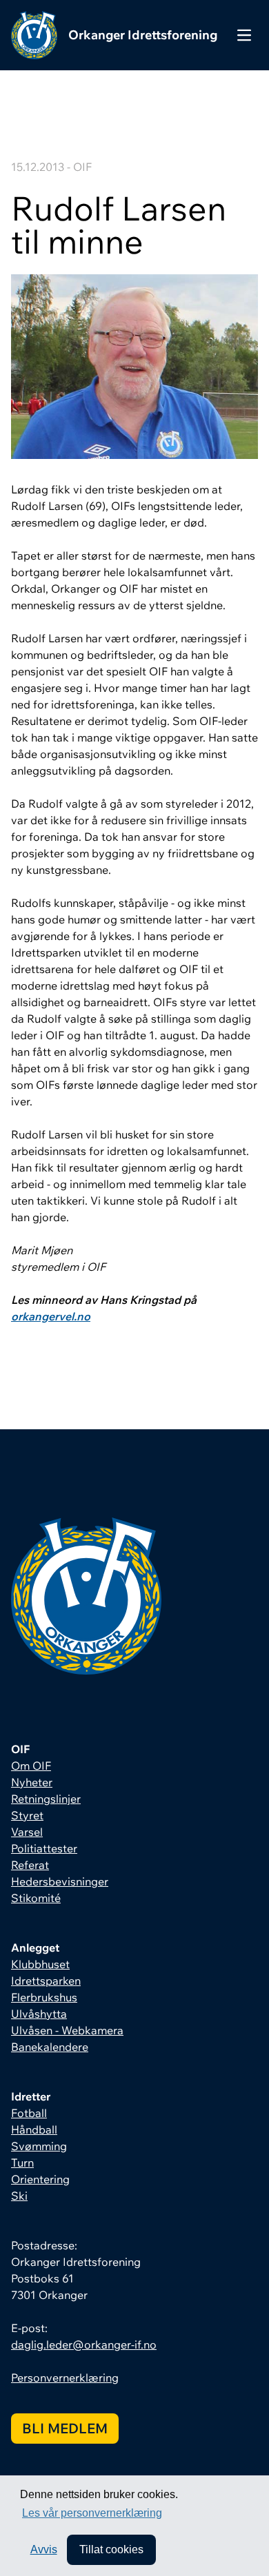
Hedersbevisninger (60, 1881)
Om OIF (31, 1766)
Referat (30, 1865)
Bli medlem (65, 2428)
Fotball (29, 2113)
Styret (27, 1815)
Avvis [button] (44, 2549)
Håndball (34, 2129)
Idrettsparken (46, 1981)
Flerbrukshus (44, 1997)
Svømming (39, 2146)
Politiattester (44, 1848)
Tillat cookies (111, 2549)
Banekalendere (50, 2047)
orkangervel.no (51, 1316)
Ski (19, 2196)
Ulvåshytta (39, 2014)
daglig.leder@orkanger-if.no (84, 2344)
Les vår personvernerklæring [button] (92, 2513)
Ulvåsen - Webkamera (67, 2030)
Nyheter (32, 1782)
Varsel (27, 1832)
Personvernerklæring (65, 2378)
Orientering (40, 2179)
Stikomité (36, 1898)
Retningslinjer (46, 1799)
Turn (22, 2163)
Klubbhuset (40, 1964)
